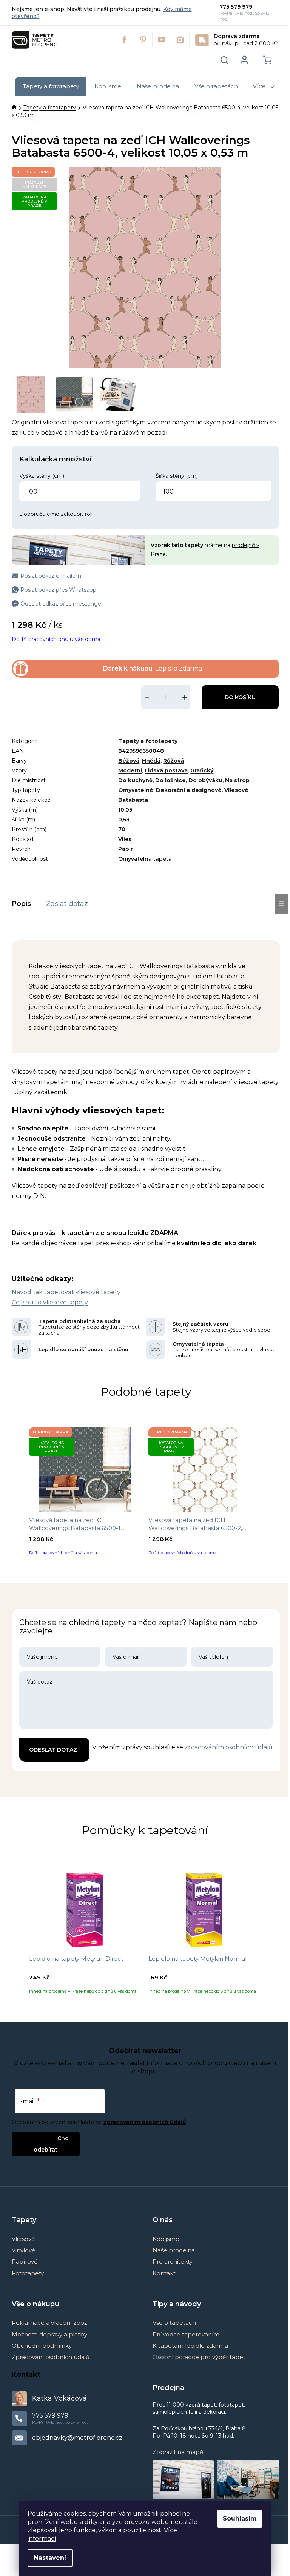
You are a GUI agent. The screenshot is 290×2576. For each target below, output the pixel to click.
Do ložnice (170, 780)
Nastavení (50, 2558)
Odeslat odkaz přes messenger (62, 604)
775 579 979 (236, 7)
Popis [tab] (21, 904)
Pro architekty (173, 2261)
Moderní (130, 770)
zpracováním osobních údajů (229, 1747)
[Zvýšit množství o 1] (185, 697)
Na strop (237, 780)
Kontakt (164, 2273)
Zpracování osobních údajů (51, 2357)
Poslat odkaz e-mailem (51, 576)
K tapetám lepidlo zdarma (190, 2346)
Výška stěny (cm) (42, 476)
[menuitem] (51, 86)
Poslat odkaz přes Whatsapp (58, 590)
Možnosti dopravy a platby (49, 2334)
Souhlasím (240, 2518)
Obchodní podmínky (42, 2346)
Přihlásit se (39, 2138)
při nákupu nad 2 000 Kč (246, 40)
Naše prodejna (174, 2250)
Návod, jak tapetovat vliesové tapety (66, 1292)
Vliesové (236, 790)
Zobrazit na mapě (178, 2452)
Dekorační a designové (189, 790)
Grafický (202, 770)
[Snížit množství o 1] (147, 697)
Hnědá (151, 761)
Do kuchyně (135, 780)
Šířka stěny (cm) (177, 476)
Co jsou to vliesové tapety (50, 1302)
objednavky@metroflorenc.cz (77, 2438)
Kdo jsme (166, 2239)
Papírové (25, 2261)
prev (18, 1494)
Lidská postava (166, 770)
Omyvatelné (136, 790)
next (274, 1494)
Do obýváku (205, 780)
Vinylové (24, 2250)
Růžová (174, 761)
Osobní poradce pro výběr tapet (199, 2357)
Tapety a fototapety (148, 741)
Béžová (129, 761)
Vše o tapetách (174, 2323)
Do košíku (240, 697)
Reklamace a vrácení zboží (50, 2323)
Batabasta (133, 800)
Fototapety (28, 2273)
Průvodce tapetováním (186, 2334)
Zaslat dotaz (67, 904)
